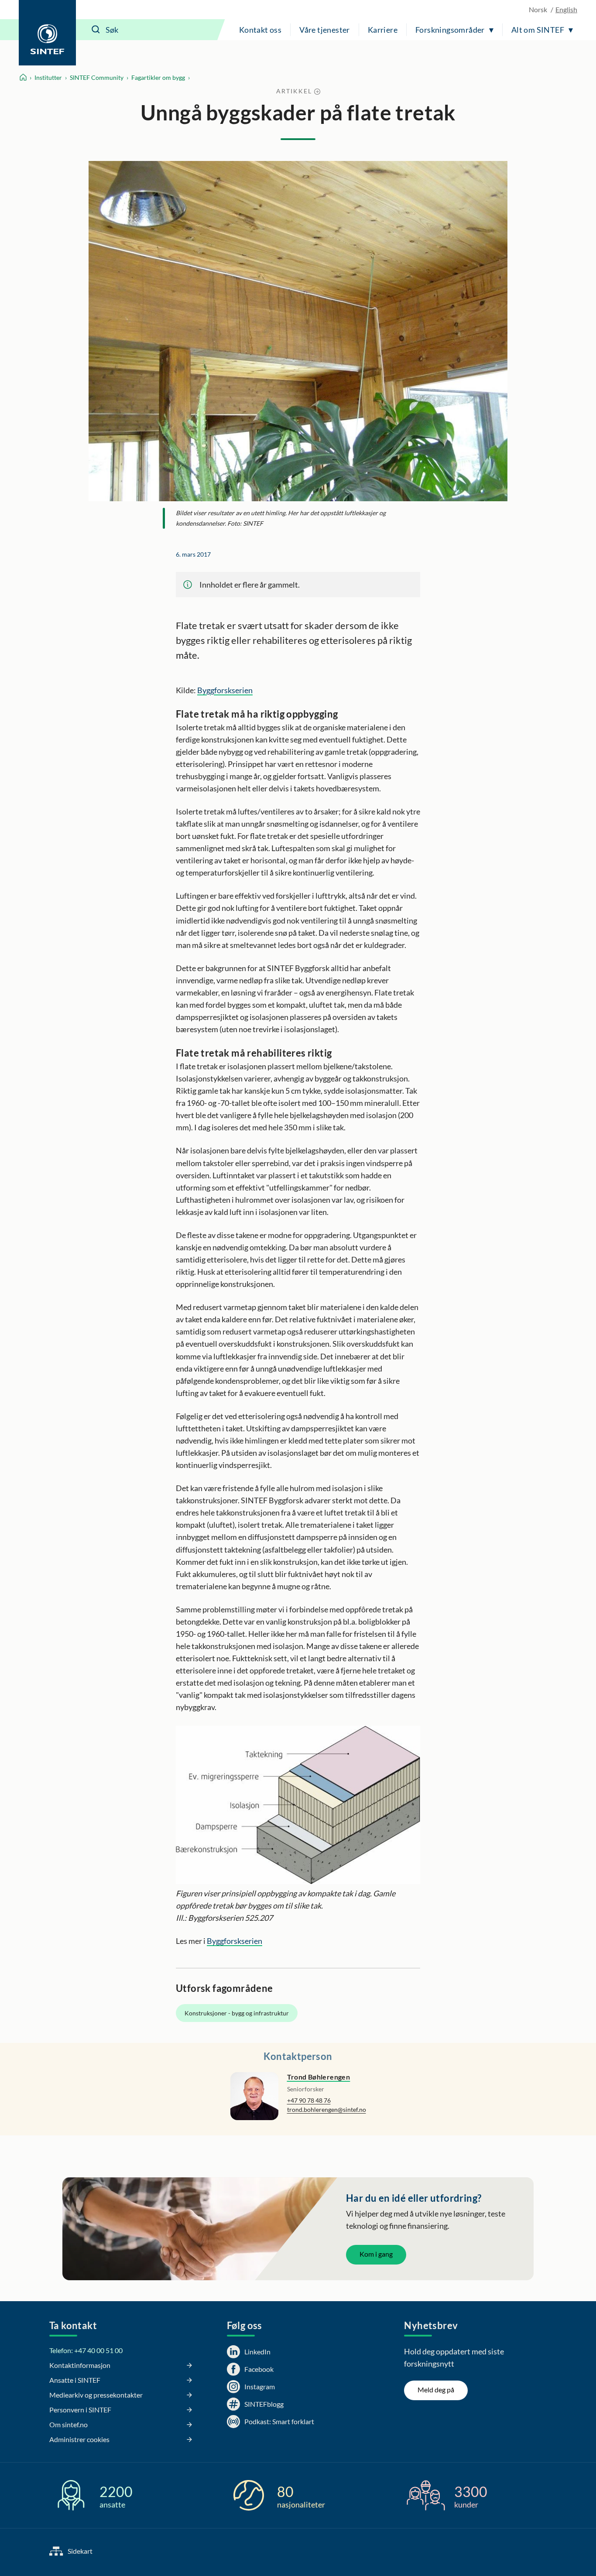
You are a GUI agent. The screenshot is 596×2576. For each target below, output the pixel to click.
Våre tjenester (325, 30)
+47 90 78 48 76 (309, 2100)
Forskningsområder (450, 30)
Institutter (48, 77)
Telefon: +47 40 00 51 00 (86, 2350)
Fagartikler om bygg (158, 77)
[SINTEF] (47, 33)
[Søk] (96, 30)
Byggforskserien (225, 690)
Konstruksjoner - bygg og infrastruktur (237, 2013)
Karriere (383, 30)
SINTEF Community (97, 77)
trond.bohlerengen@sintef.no (327, 2109)
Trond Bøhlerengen (319, 2077)
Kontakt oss (260, 30)
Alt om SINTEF (538, 30)
